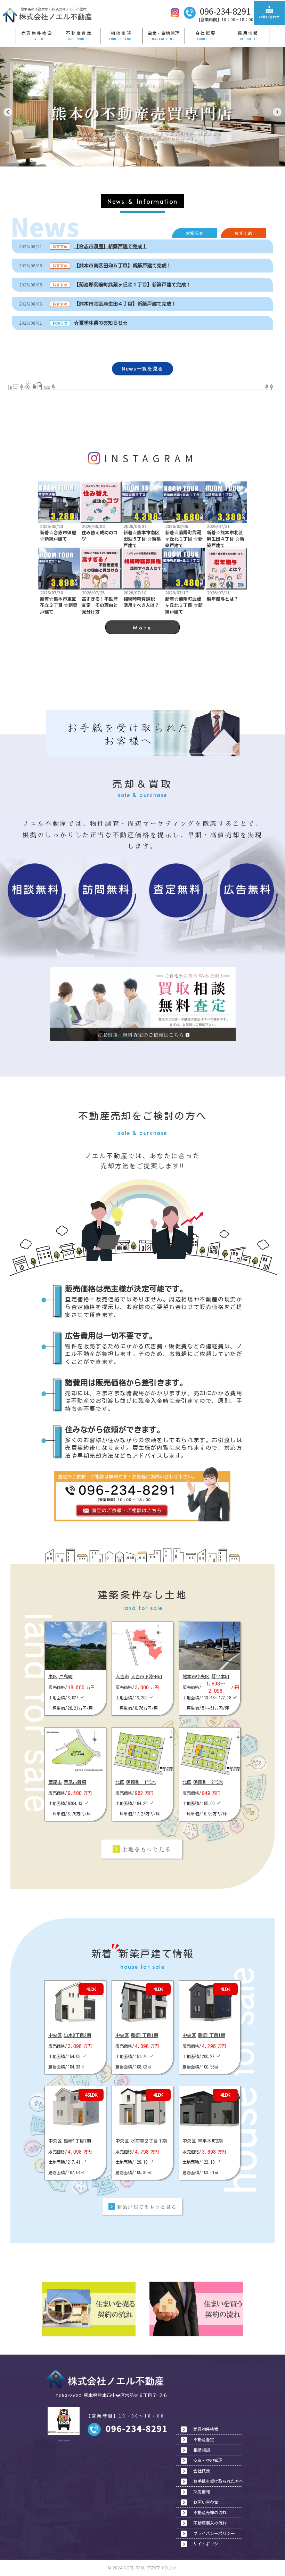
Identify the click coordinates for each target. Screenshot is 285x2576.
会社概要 (206, 33)
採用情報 (248, 33)
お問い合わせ (206, 2502)
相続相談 (121, 33)
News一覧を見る (142, 369)
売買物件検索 (37, 33)
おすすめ (243, 233)
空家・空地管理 (164, 33)
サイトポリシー (208, 2544)
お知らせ (195, 233)
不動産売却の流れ (210, 2512)
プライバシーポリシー (214, 2533)
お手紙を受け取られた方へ (218, 2481)
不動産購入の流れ (210, 2523)
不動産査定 (79, 33)
